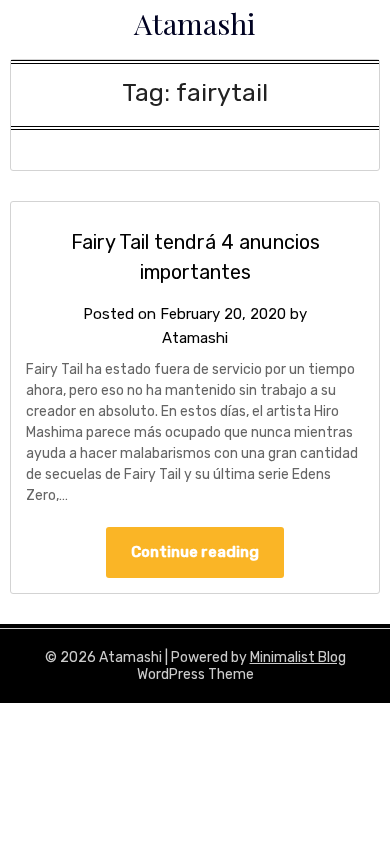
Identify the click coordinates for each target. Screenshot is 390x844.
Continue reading (195, 552)
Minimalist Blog (298, 657)
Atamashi (195, 23)
